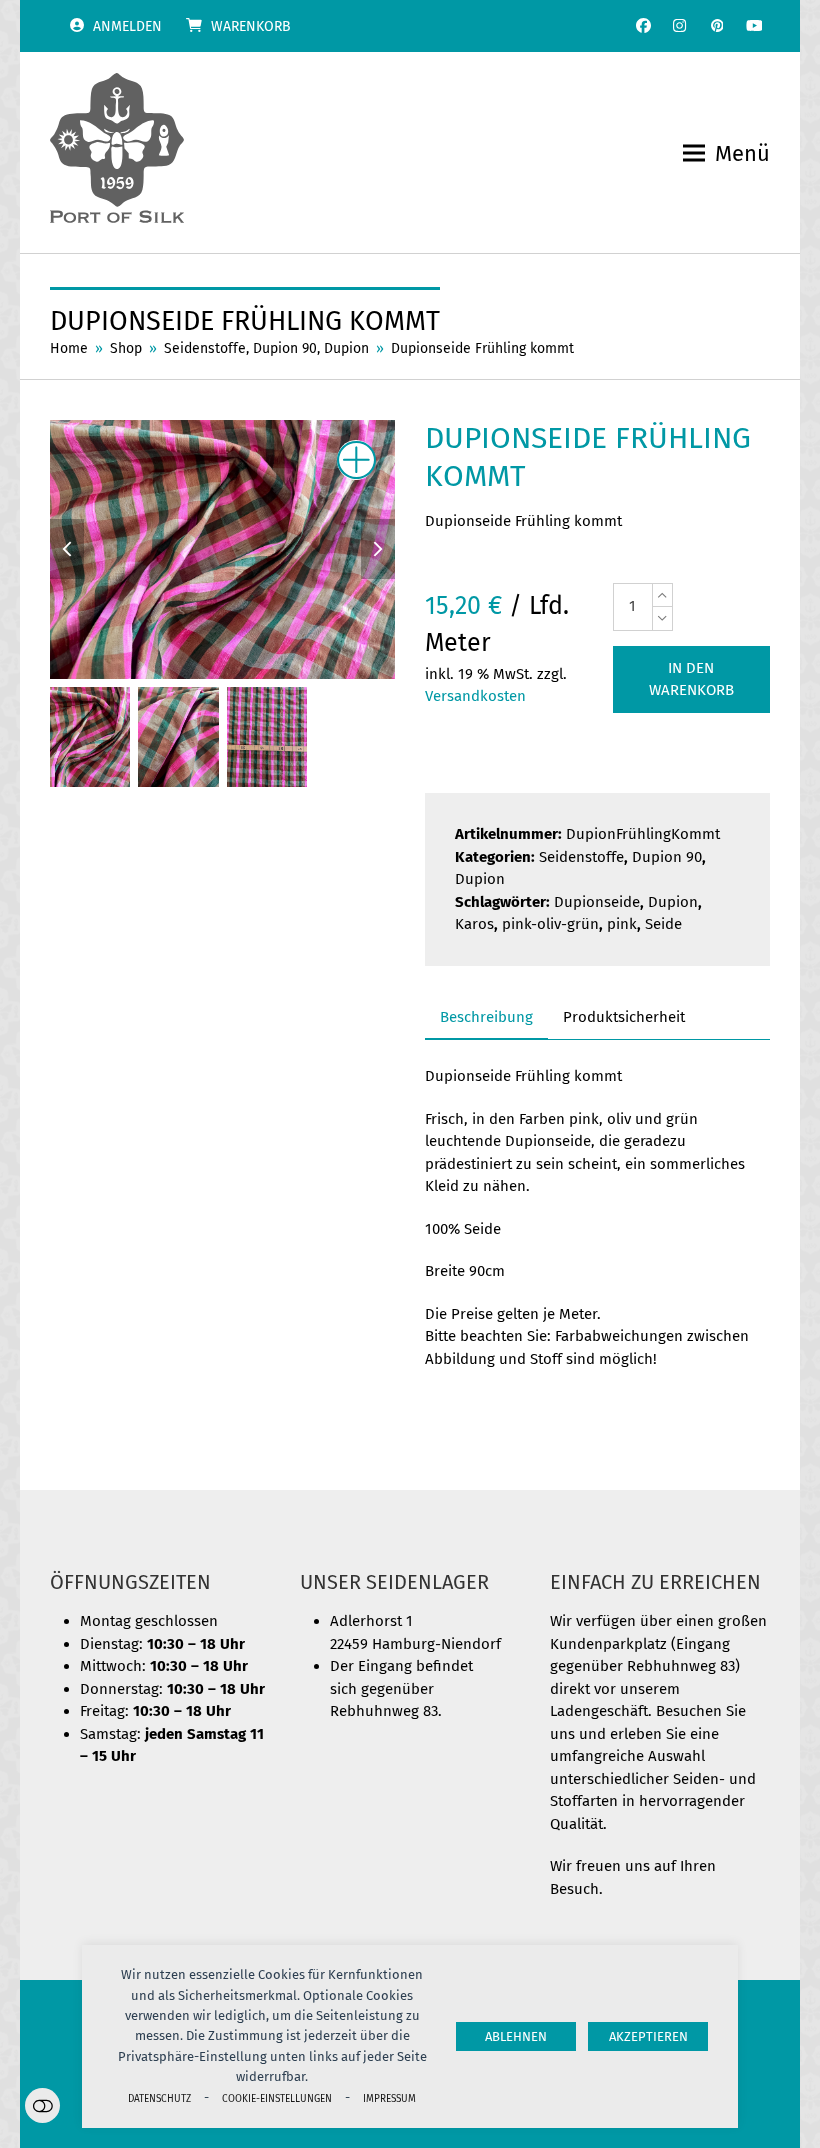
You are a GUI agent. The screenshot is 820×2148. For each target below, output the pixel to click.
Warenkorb (251, 26)
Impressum (389, 2098)
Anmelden (127, 26)
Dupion (480, 879)
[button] (726, 153)
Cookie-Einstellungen (277, 2098)
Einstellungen (42, 2105)
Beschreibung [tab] (486, 1017)
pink (622, 924)
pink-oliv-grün (550, 924)
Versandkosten (475, 696)
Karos (474, 924)
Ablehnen (516, 2036)
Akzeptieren (648, 2036)
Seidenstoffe (581, 857)
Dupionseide (597, 902)
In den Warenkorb (691, 679)
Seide (663, 924)
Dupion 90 (667, 857)
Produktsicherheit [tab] (624, 1017)
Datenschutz (159, 2098)
